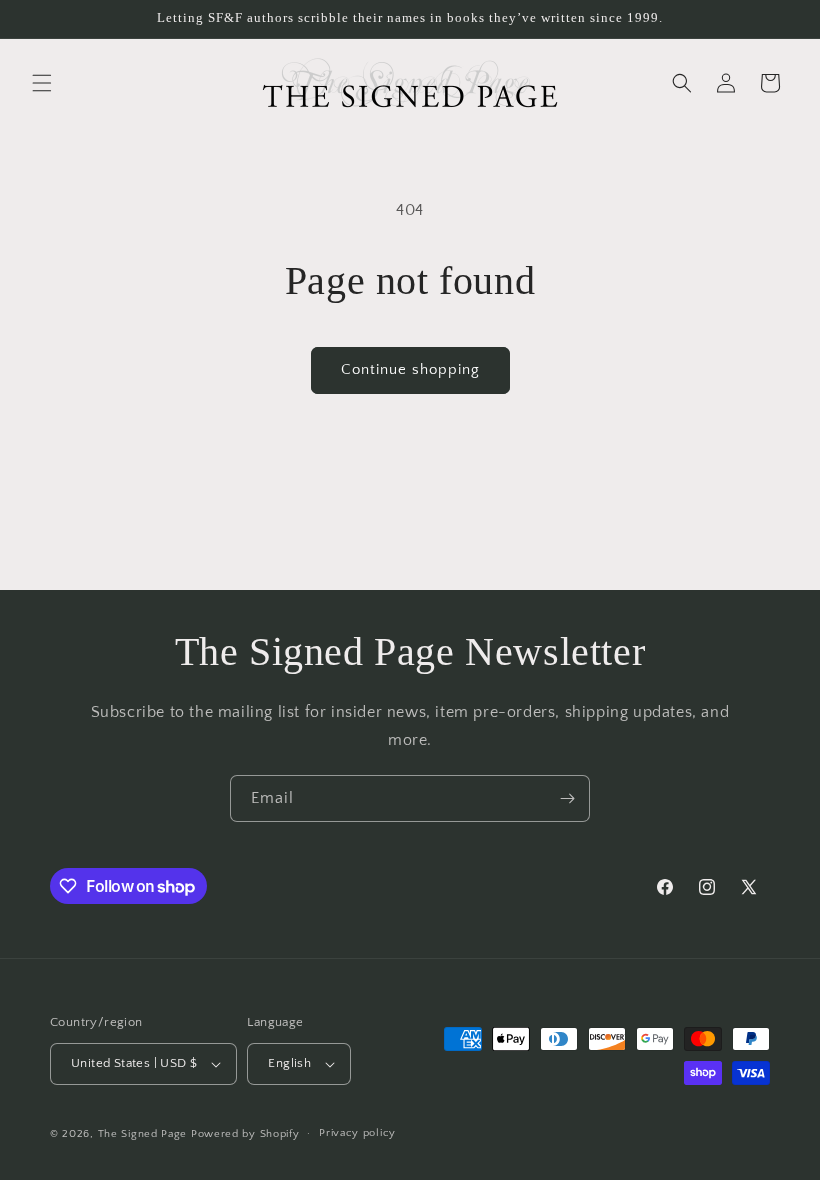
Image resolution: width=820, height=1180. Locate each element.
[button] (42, 83)
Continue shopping (410, 369)
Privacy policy (357, 1133)
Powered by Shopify (245, 1134)
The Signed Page (143, 1134)
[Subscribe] (567, 798)
